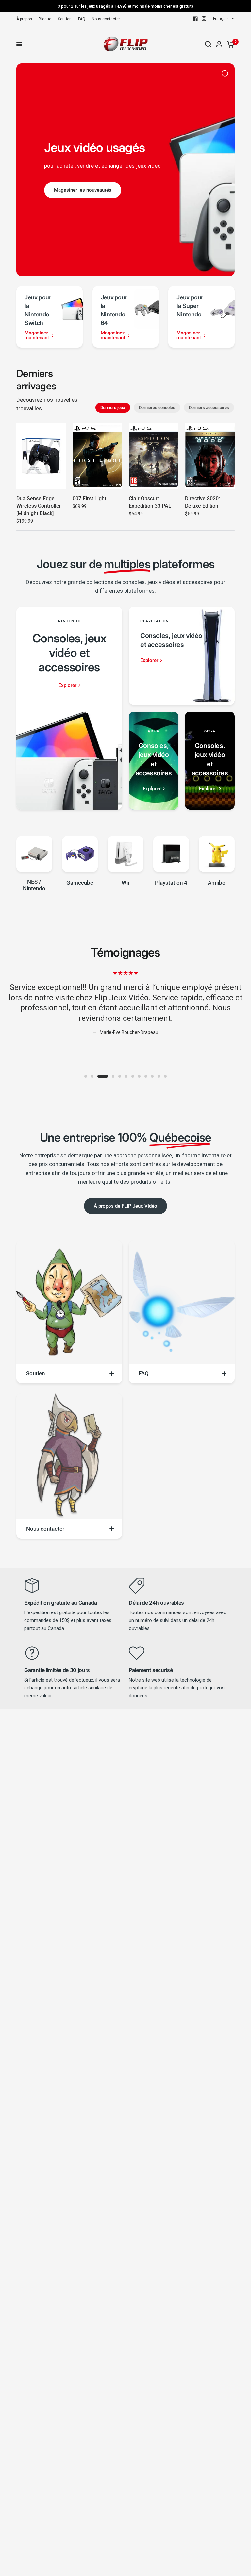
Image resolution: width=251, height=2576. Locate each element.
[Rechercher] (208, 44)
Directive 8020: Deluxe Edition (202, 502)
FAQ (82, 19)
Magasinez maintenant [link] (37, 335)
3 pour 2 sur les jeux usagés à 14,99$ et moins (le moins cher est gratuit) (125, 6)
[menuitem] (26, 19)
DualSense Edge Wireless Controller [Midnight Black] (39, 506)
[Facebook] (195, 19)
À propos (24, 19)
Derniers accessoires (209, 408)
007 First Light (89, 499)
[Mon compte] (219, 44)
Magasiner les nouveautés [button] (83, 190)
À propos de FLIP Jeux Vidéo (125, 1206)
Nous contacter (106, 19)
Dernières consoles (157, 408)
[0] (230, 44)
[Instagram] (204, 19)
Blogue (45, 19)
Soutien (65, 19)
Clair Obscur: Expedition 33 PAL (150, 502)
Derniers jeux (113, 408)
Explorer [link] (67, 685)
